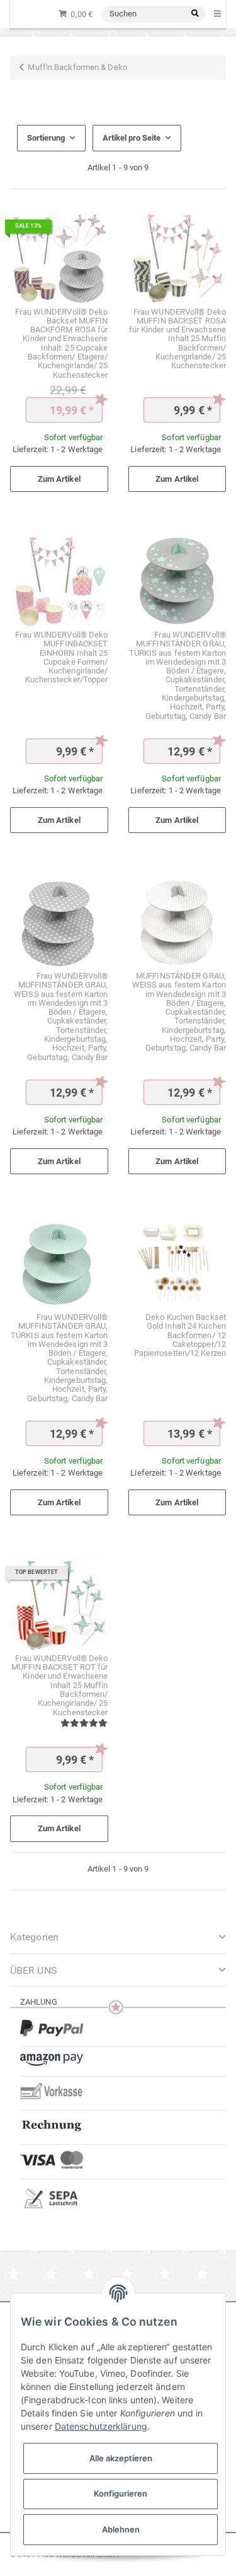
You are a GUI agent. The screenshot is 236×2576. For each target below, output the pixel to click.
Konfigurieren (121, 2493)
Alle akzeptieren (121, 2458)
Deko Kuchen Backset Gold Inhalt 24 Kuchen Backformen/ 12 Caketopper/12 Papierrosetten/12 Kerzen (180, 1335)
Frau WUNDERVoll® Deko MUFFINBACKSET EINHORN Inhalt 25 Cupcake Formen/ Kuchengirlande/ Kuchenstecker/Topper (61, 657)
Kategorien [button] (34, 1937)
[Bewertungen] (84, 1723)
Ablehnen (121, 2529)
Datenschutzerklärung (101, 2426)
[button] (118, 1970)
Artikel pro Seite (132, 138)
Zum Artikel (59, 479)
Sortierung (46, 138)
